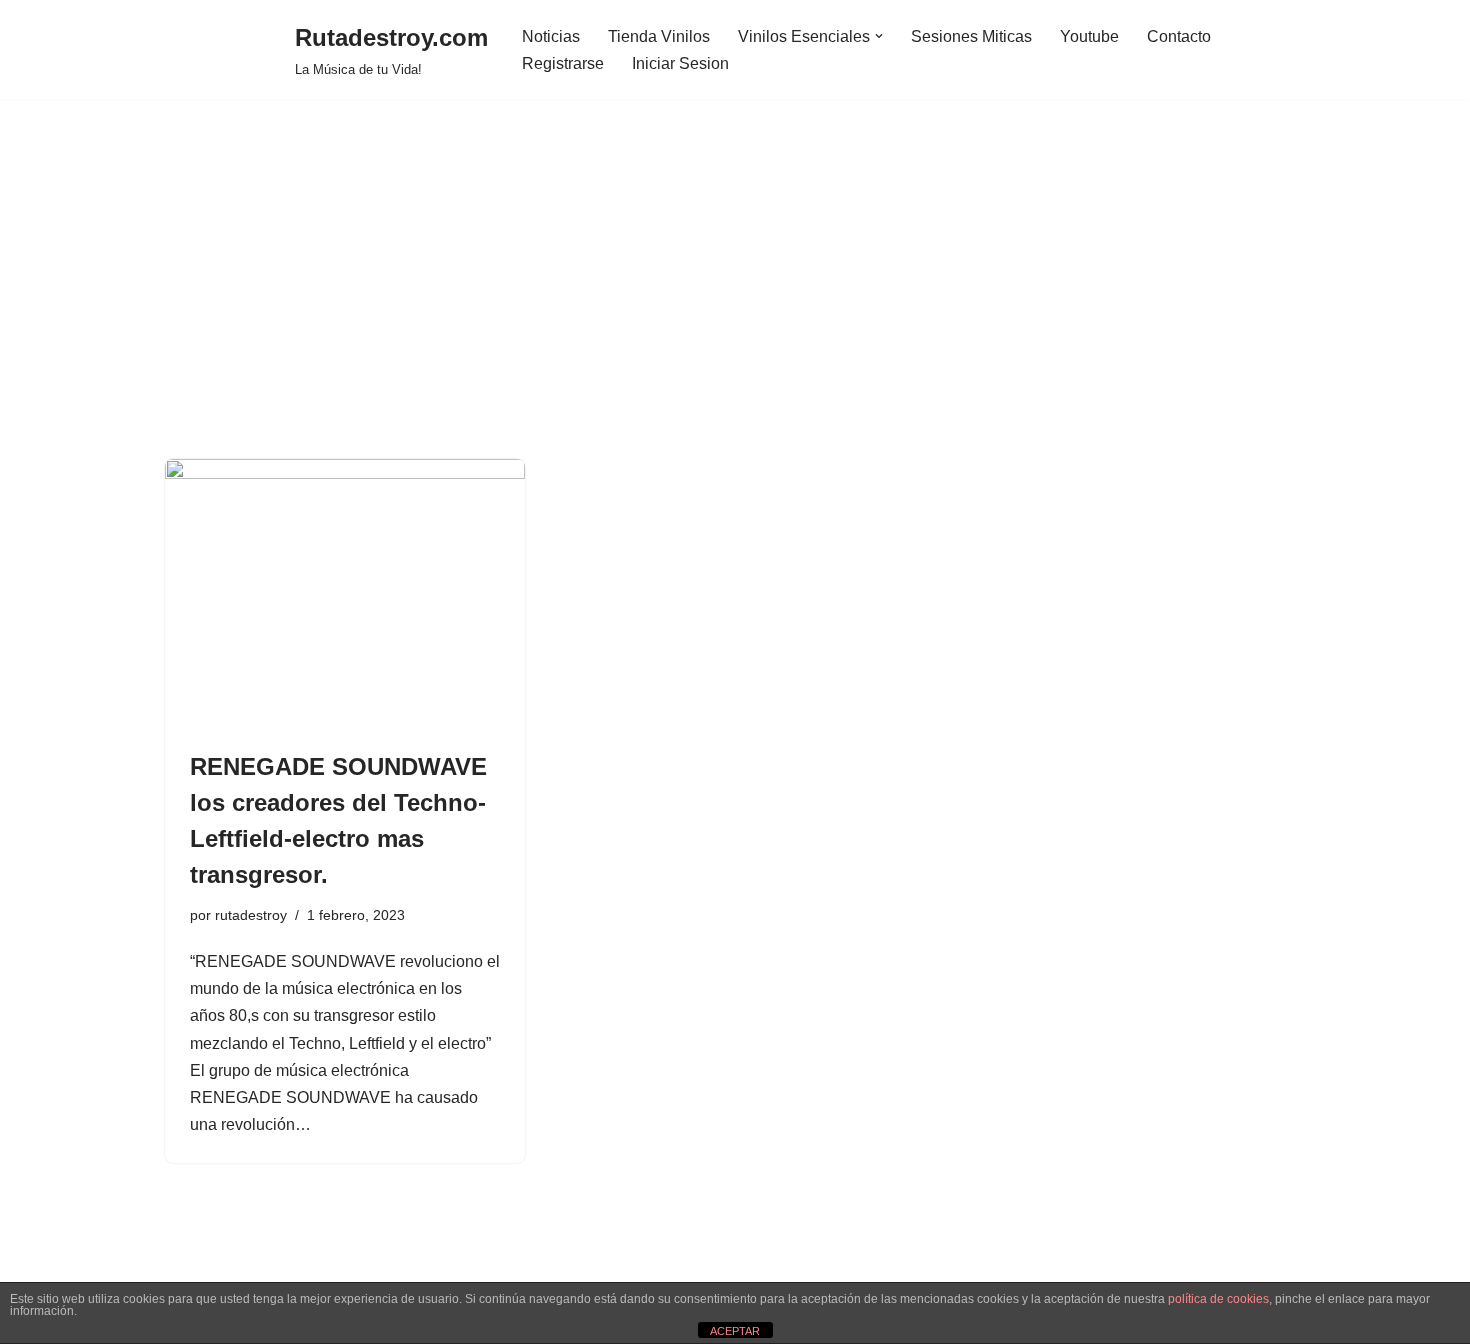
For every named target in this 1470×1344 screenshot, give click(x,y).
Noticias (551, 36)
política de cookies (1218, 1299)
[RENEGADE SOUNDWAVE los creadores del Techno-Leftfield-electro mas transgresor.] (345, 594)
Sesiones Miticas (971, 36)
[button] (879, 36)
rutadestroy (251, 915)
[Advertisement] (735, 309)
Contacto (1179, 36)
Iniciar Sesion (680, 63)
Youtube (1089, 36)
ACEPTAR (735, 1331)
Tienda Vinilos (659, 36)
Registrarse (563, 63)
